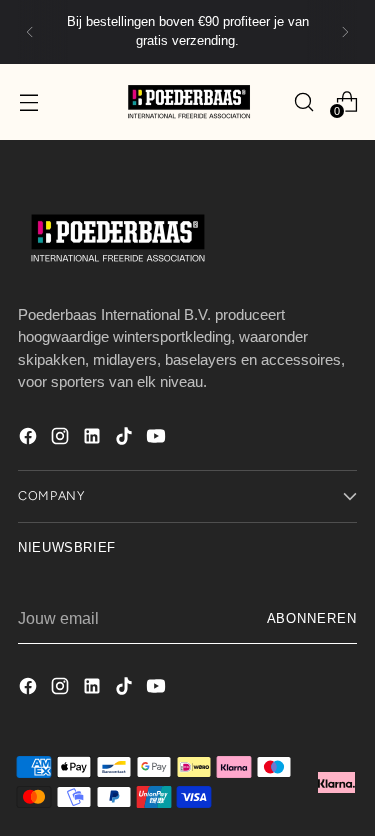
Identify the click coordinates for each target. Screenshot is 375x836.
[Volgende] (345, 32)
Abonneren (312, 619)
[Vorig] (30, 32)
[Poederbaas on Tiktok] (126, 439)
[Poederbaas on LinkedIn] (94, 439)
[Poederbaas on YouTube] (158, 439)
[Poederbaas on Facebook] (30, 439)
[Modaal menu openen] (28, 101)
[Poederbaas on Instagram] (62, 439)
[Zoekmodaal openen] (303, 101)
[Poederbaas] (188, 101)
